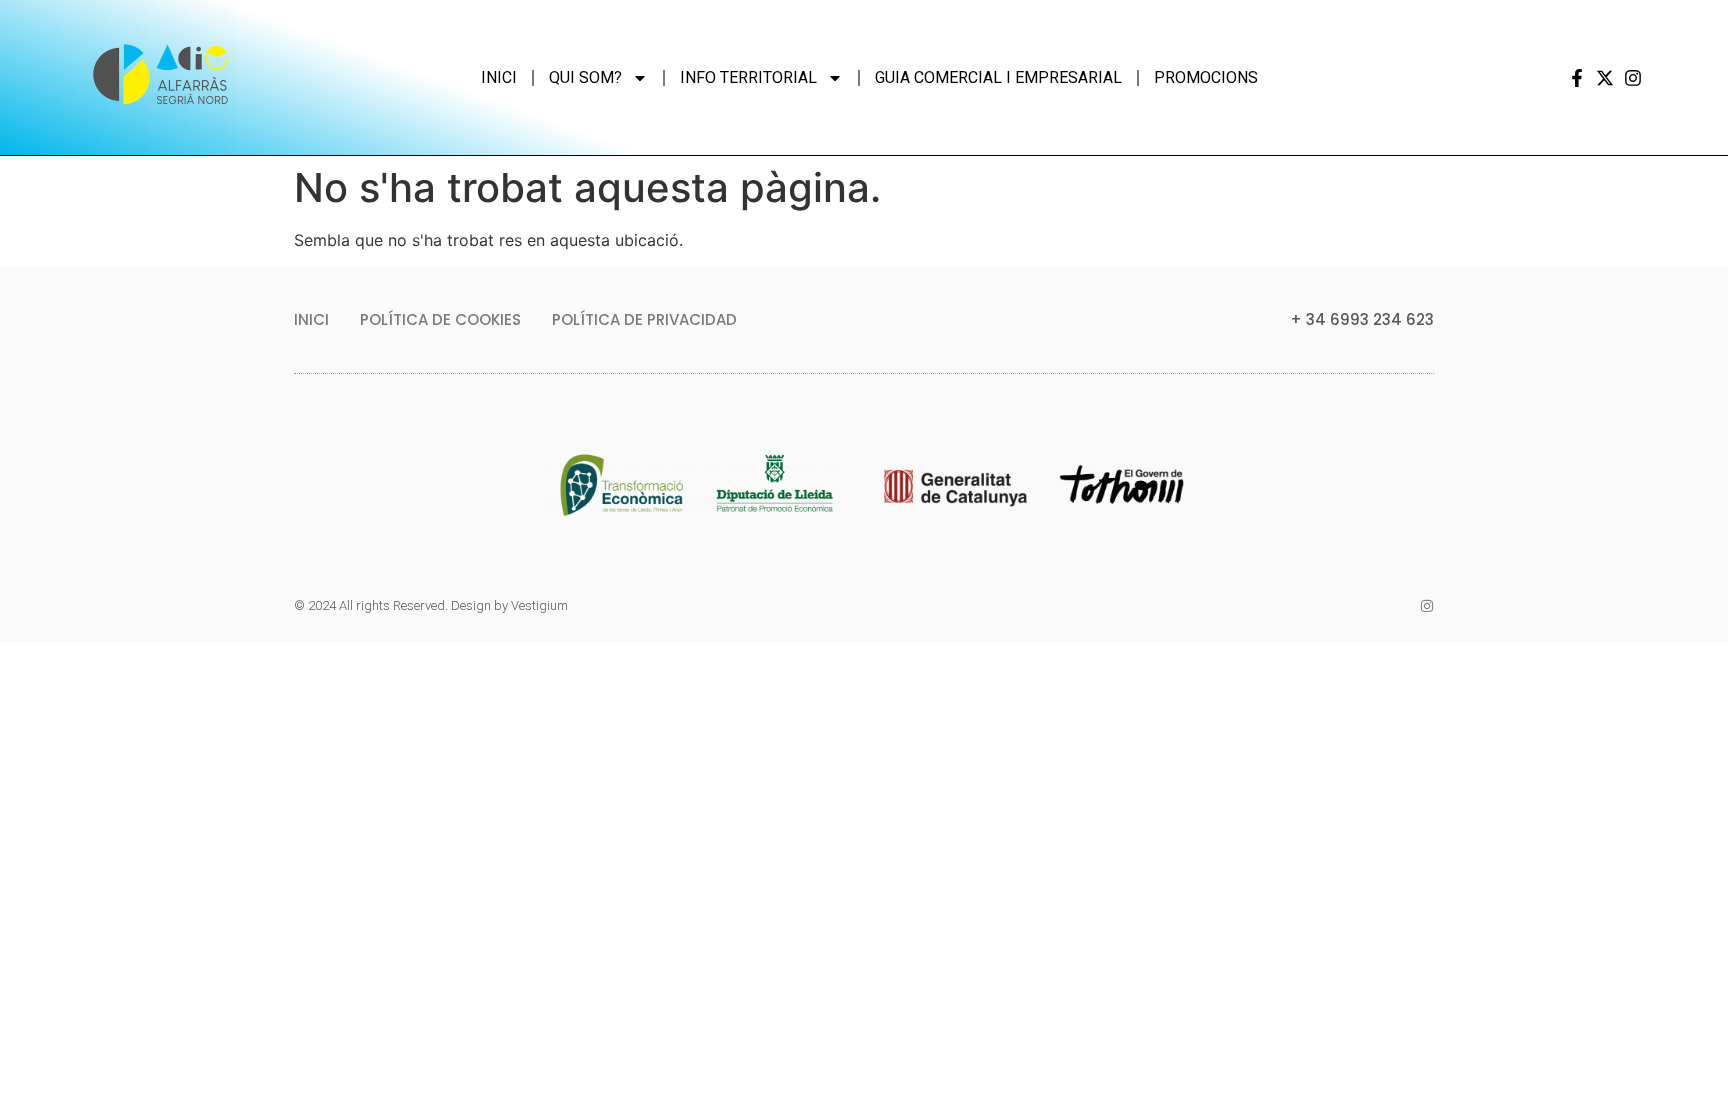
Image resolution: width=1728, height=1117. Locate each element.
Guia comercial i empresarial (998, 77)
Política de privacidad (644, 319)
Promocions (1206, 77)
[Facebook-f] (1577, 78)
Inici (499, 77)
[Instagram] (1633, 78)
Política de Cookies (440, 319)
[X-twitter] (1605, 78)
